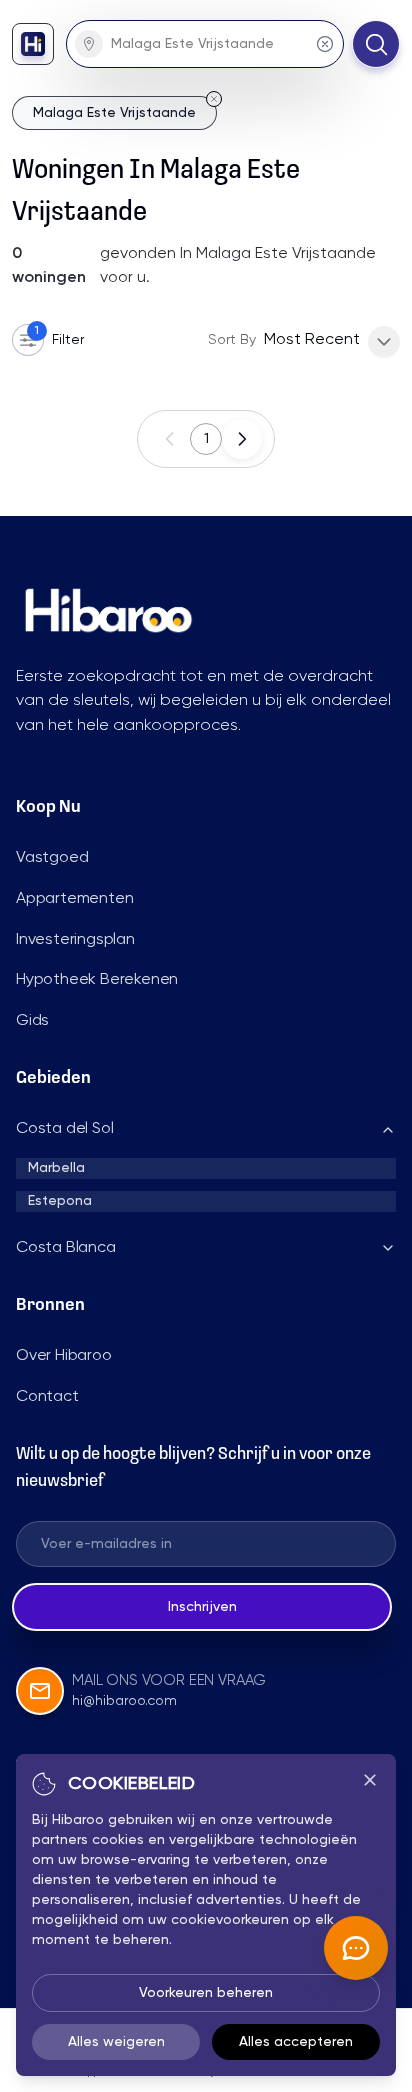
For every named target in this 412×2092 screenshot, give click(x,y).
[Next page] (242, 439)
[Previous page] (170, 439)
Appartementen (74, 899)
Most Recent (312, 340)
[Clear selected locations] (325, 44)
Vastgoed (52, 858)
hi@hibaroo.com (124, 1701)
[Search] (376, 44)
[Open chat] (356, 1948)
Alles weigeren (116, 2042)
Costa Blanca (66, 1248)
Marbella (56, 1168)
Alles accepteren (296, 2042)
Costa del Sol (64, 1129)
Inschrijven (202, 1607)
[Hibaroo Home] (33, 44)
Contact (47, 1397)
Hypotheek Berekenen (97, 980)
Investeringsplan (75, 940)
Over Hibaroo (64, 1356)
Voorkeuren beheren (206, 1993)
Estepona (60, 1201)
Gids (32, 1021)
